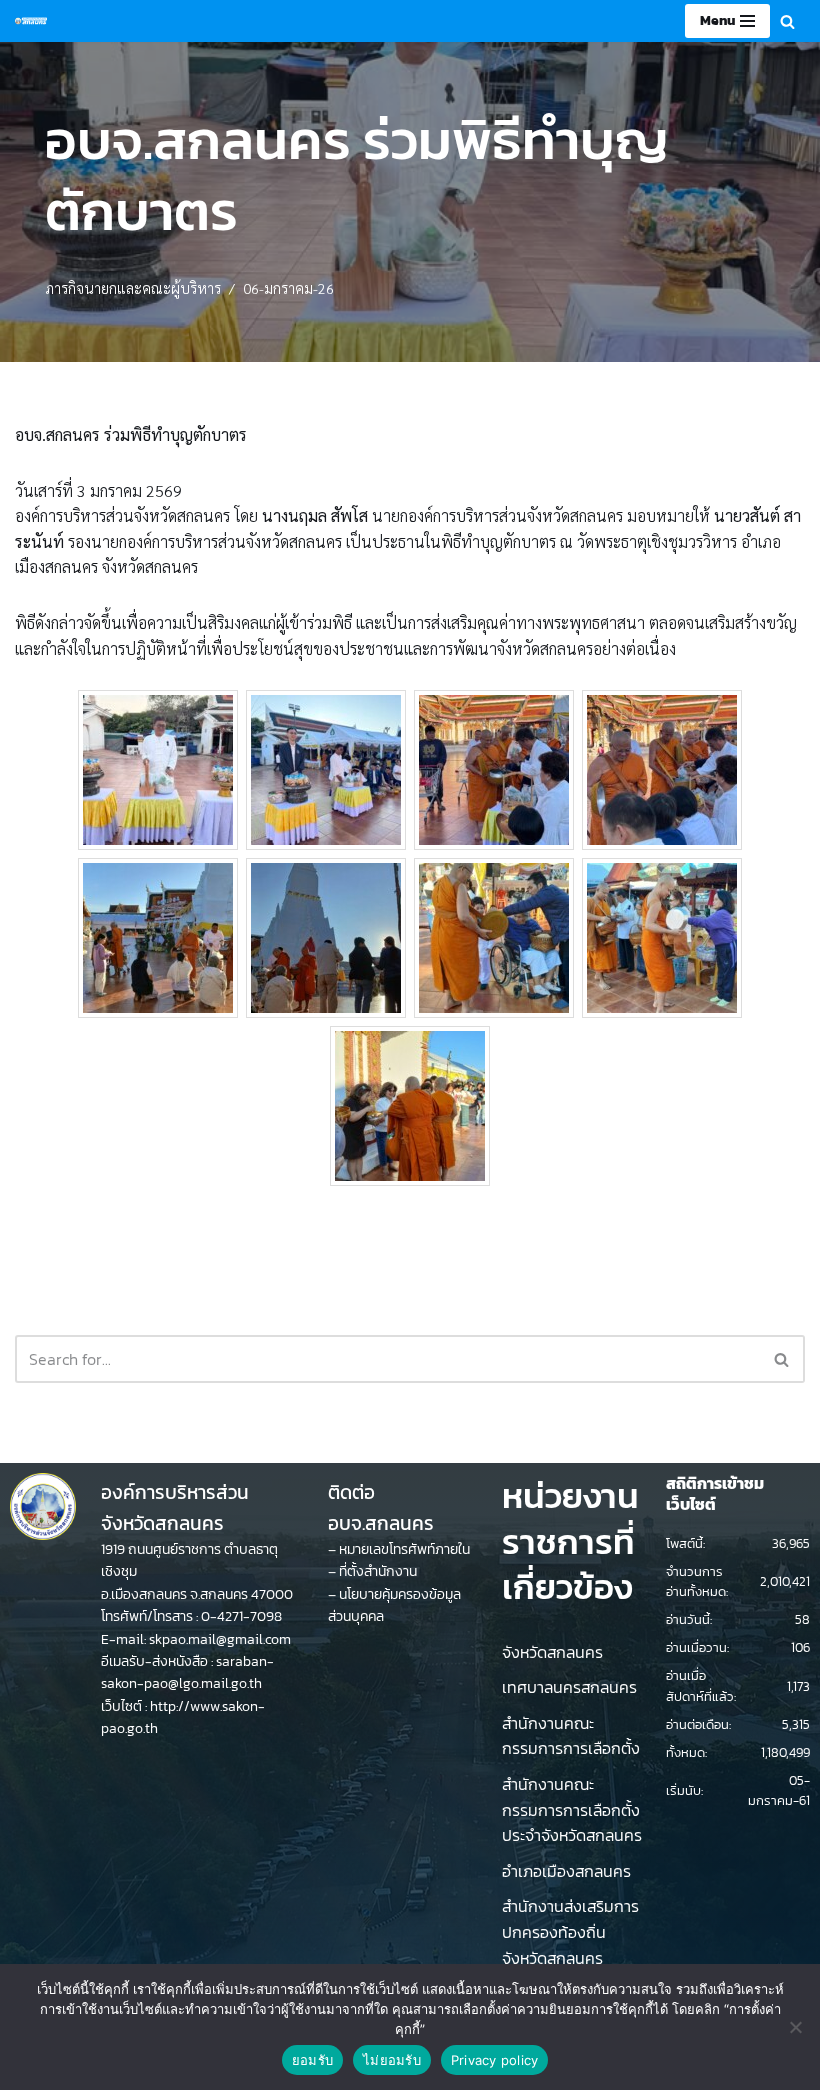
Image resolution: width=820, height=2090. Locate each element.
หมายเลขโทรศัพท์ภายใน (404, 1549)
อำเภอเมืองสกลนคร (566, 1871)
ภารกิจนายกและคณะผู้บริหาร (133, 288)
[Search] (787, 21)
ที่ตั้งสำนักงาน (378, 1571)
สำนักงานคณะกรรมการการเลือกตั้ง (571, 1736)
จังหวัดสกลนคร (552, 1652)
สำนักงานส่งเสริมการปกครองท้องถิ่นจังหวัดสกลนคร (570, 1931)
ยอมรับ (312, 2060)
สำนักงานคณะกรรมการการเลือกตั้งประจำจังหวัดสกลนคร (572, 1809)
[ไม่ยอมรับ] (795, 2027)
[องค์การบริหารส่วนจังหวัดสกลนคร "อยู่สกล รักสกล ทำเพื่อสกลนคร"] (31, 21)
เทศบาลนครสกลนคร (569, 1687)
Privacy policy (495, 2060)
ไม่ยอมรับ (392, 2060)
